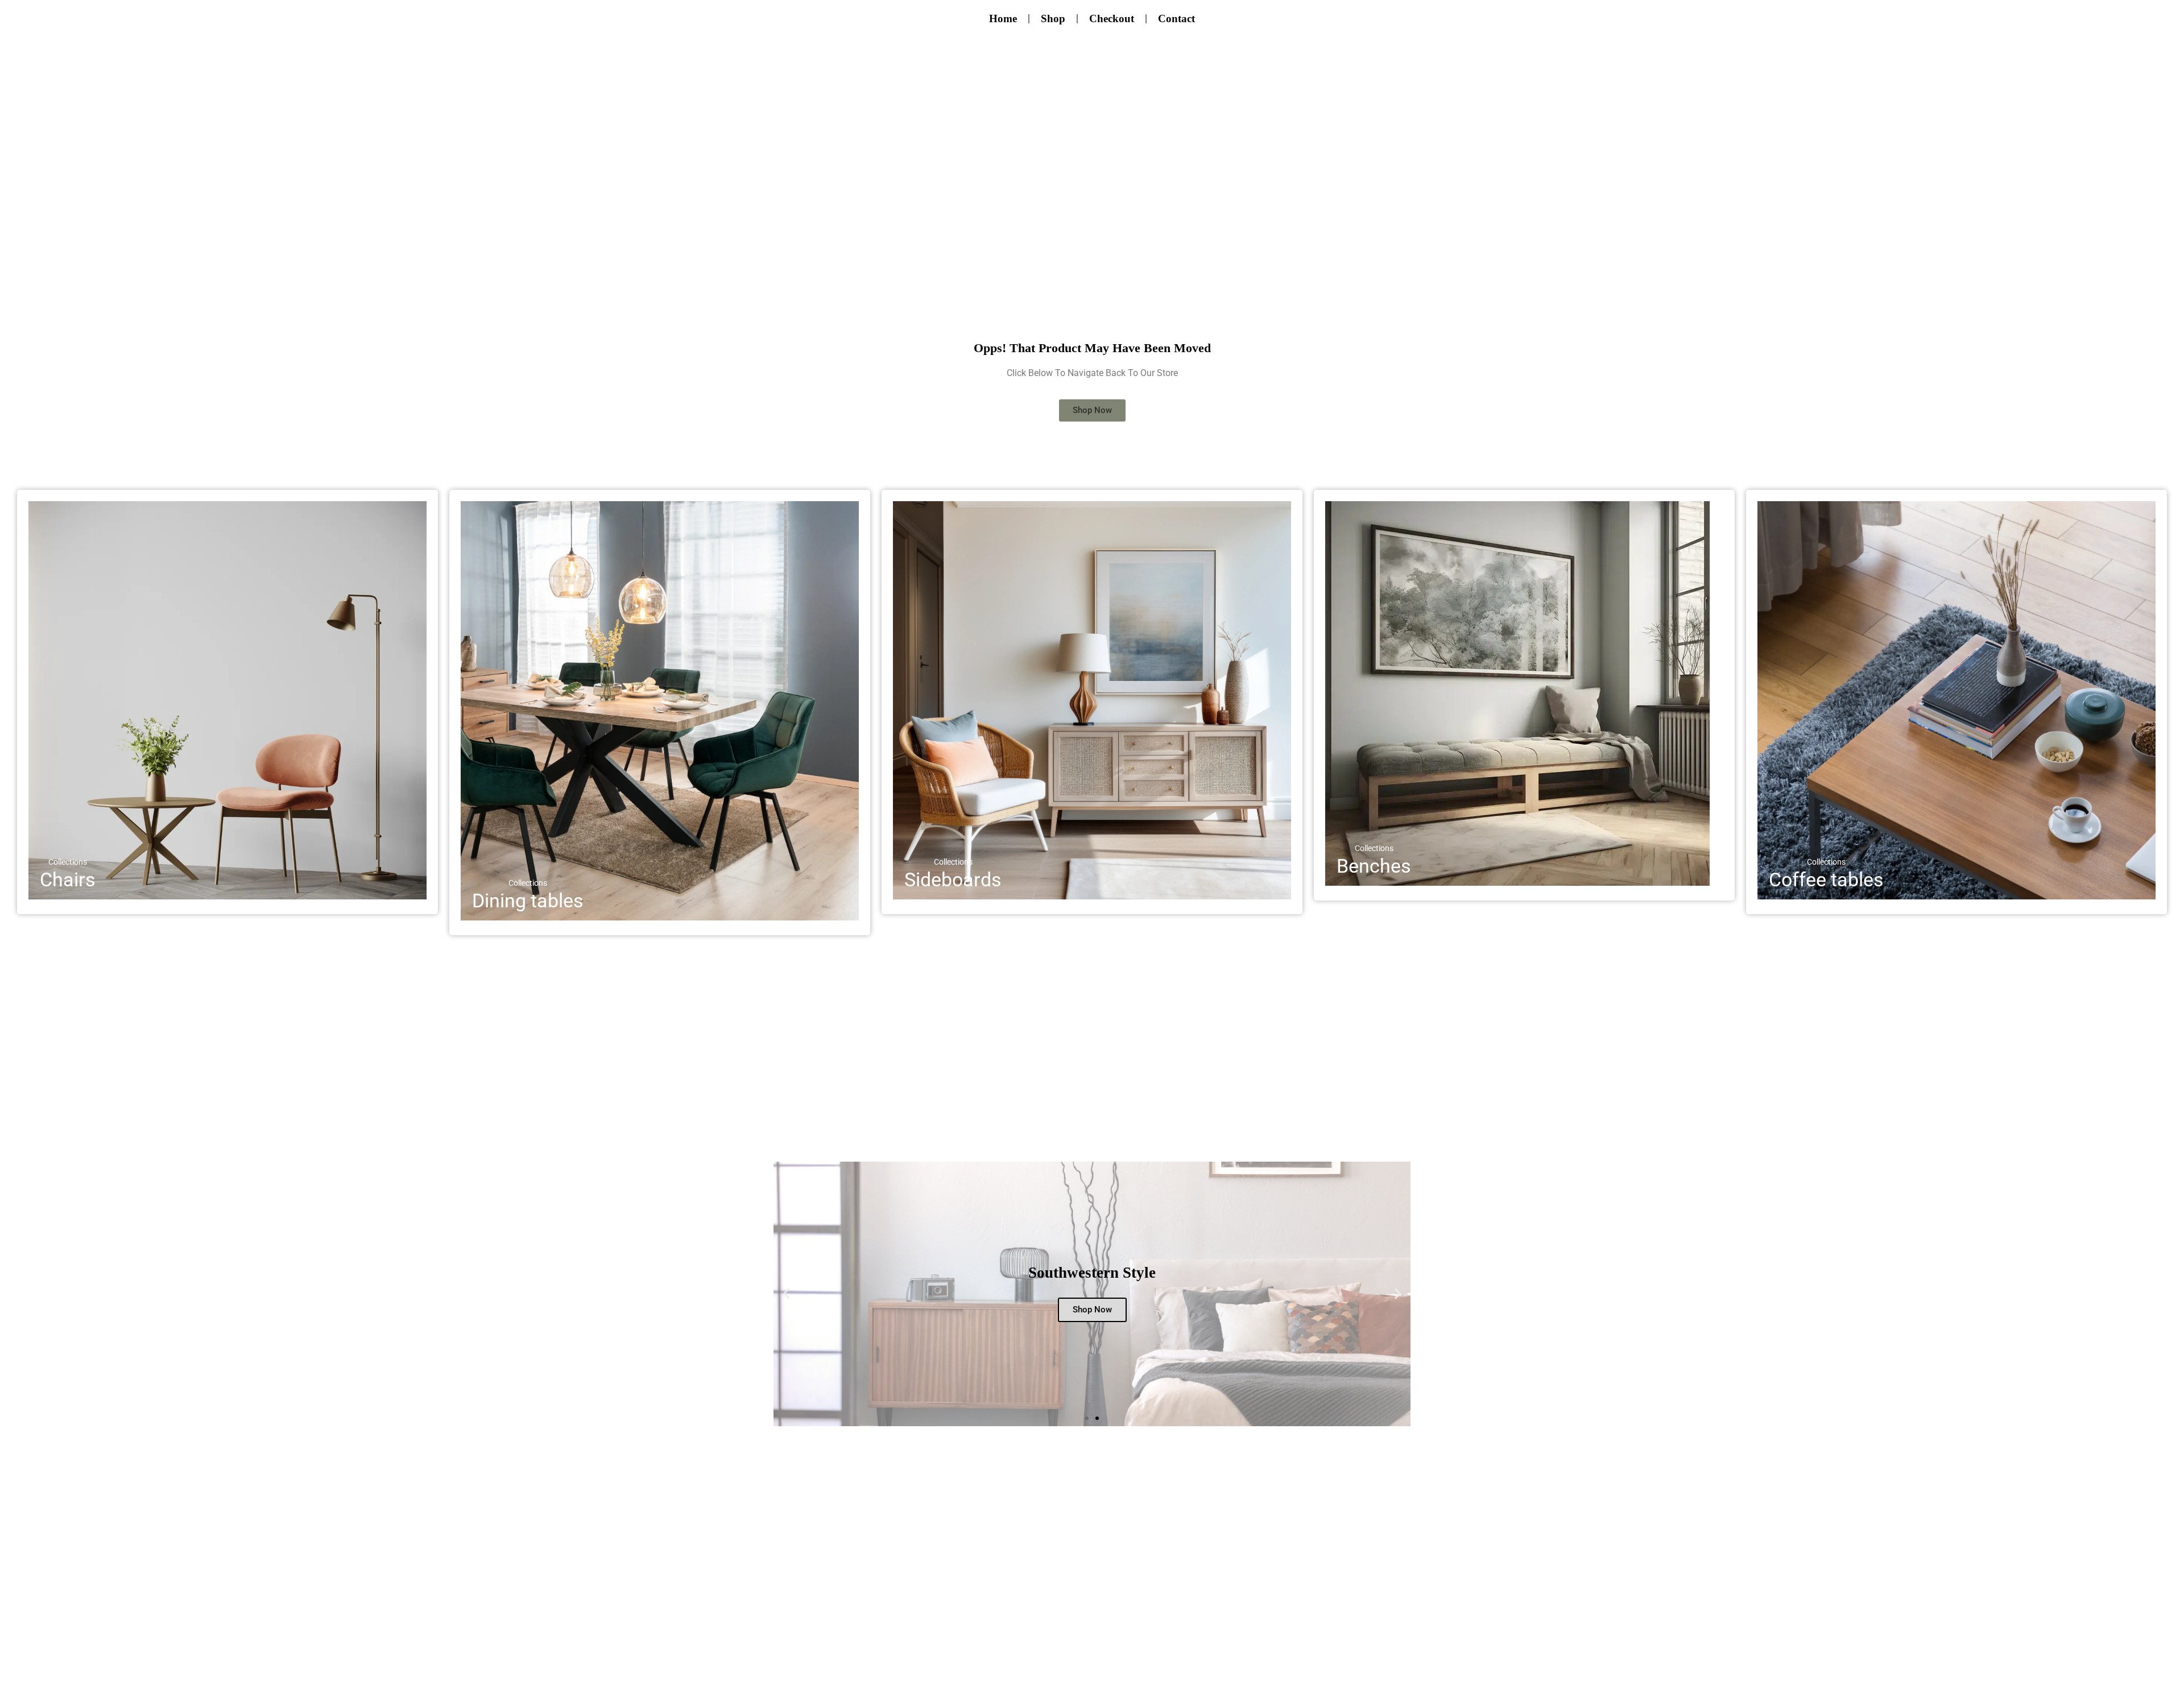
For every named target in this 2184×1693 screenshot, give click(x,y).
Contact (1176, 18)
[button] (786, 1294)
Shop (1053, 18)
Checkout (1112, 18)
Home (1003, 18)
